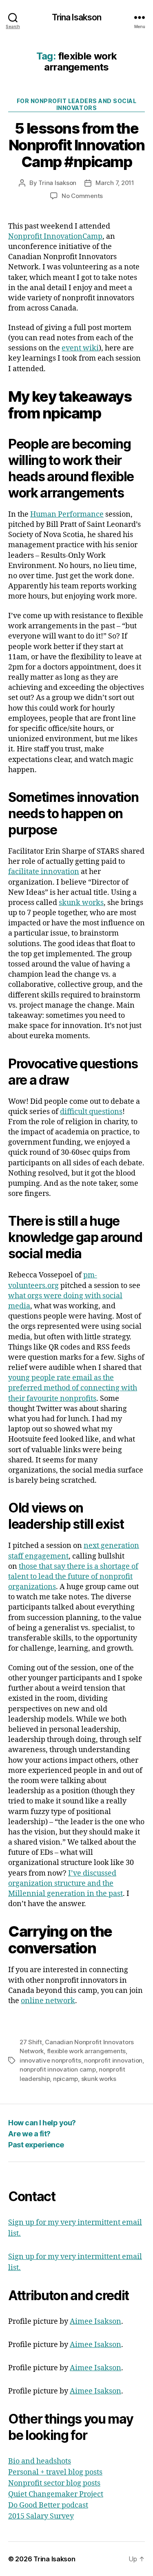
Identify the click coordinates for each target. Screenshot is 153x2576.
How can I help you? (42, 2123)
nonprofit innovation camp (58, 2069)
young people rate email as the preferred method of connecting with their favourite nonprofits (73, 1388)
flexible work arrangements (86, 2051)
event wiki (80, 348)
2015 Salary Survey (41, 2516)
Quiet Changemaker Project (56, 2494)
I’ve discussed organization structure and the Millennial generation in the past (65, 1884)
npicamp (65, 2079)
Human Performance (67, 514)
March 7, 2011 (115, 183)
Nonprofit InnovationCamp (55, 237)
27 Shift (31, 2042)
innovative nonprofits (50, 2060)
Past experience (36, 2145)
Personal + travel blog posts (55, 2472)
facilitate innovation (44, 872)
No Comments (82, 196)
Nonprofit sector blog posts (54, 2483)
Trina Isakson (77, 17)
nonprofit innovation (113, 2060)
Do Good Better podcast (48, 2505)
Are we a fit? (29, 2134)
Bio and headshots (40, 2461)
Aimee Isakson (95, 2322)
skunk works (81, 903)
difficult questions (91, 1112)
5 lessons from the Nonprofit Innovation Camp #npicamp (76, 145)
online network (48, 2001)
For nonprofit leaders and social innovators (76, 105)
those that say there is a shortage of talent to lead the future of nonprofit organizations (73, 1577)
